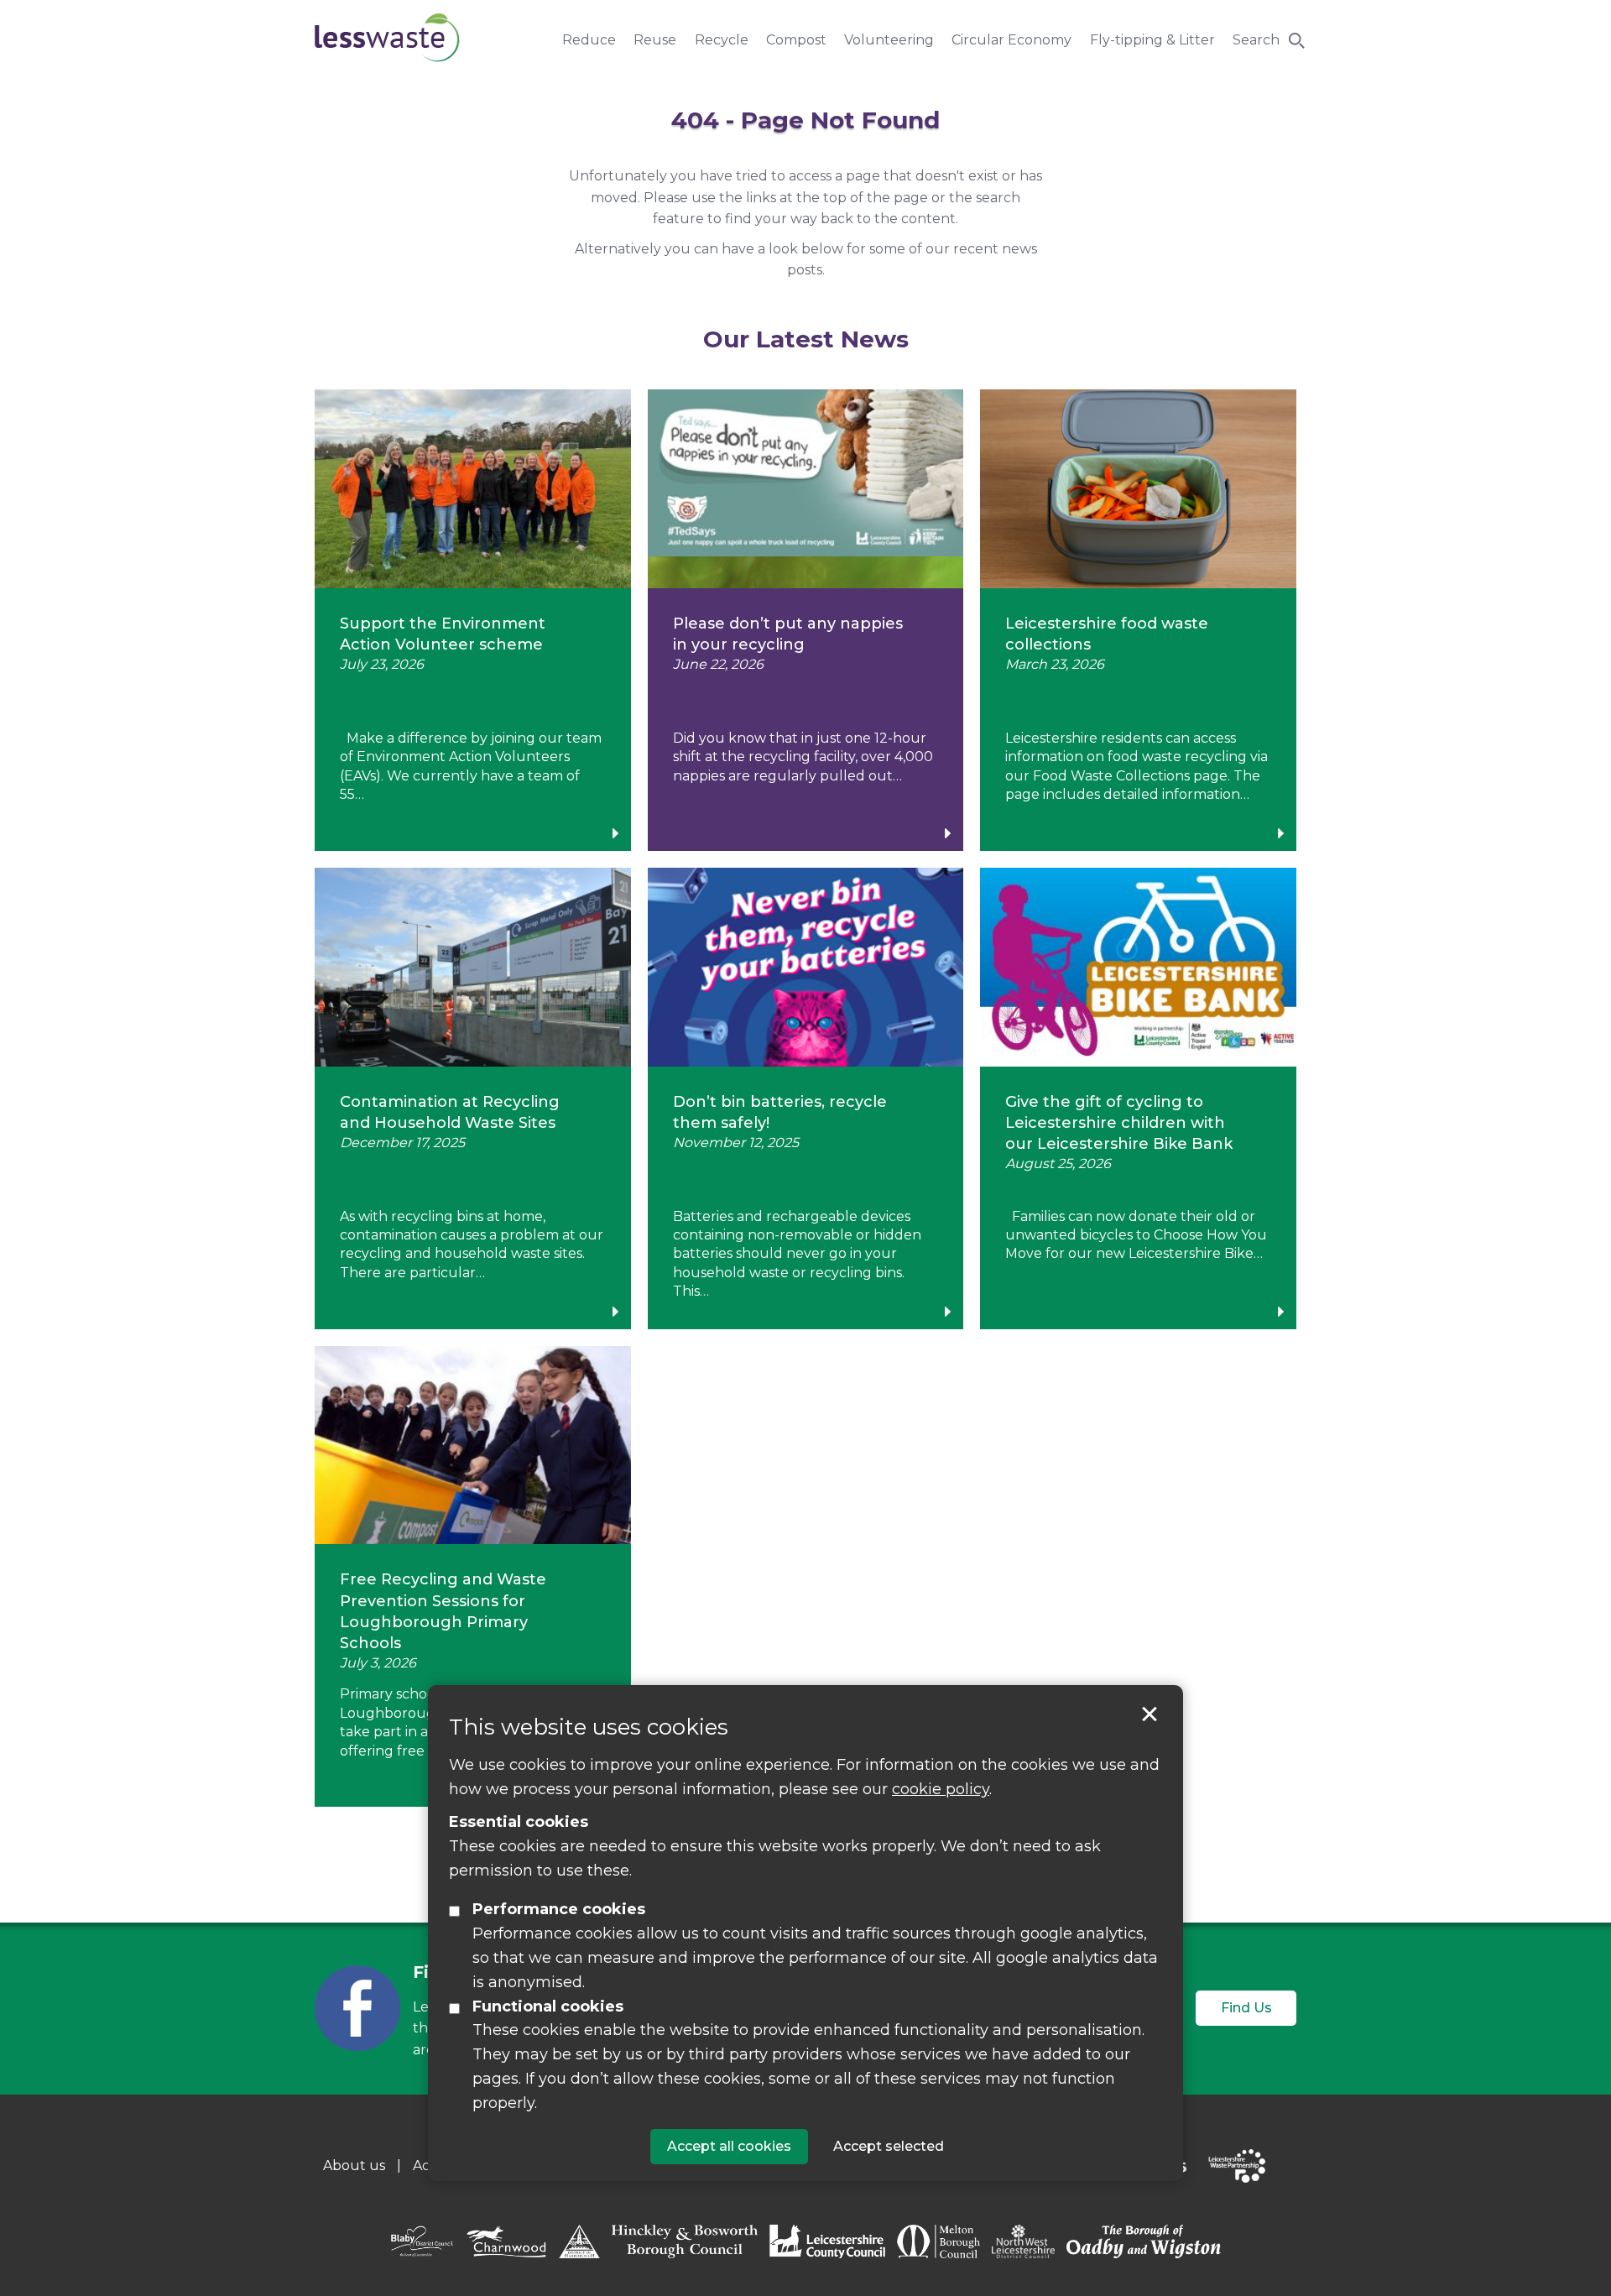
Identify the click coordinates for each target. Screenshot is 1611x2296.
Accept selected (1150, 1714)
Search (1256, 40)
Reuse (655, 40)
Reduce (589, 40)
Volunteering (889, 40)
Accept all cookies (729, 2146)
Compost (796, 40)
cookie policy (941, 1789)
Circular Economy (1011, 40)
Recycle (722, 40)
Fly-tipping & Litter (1152, 40)
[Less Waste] (387, 37)
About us (354, 2166)
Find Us (1246, 2008)
